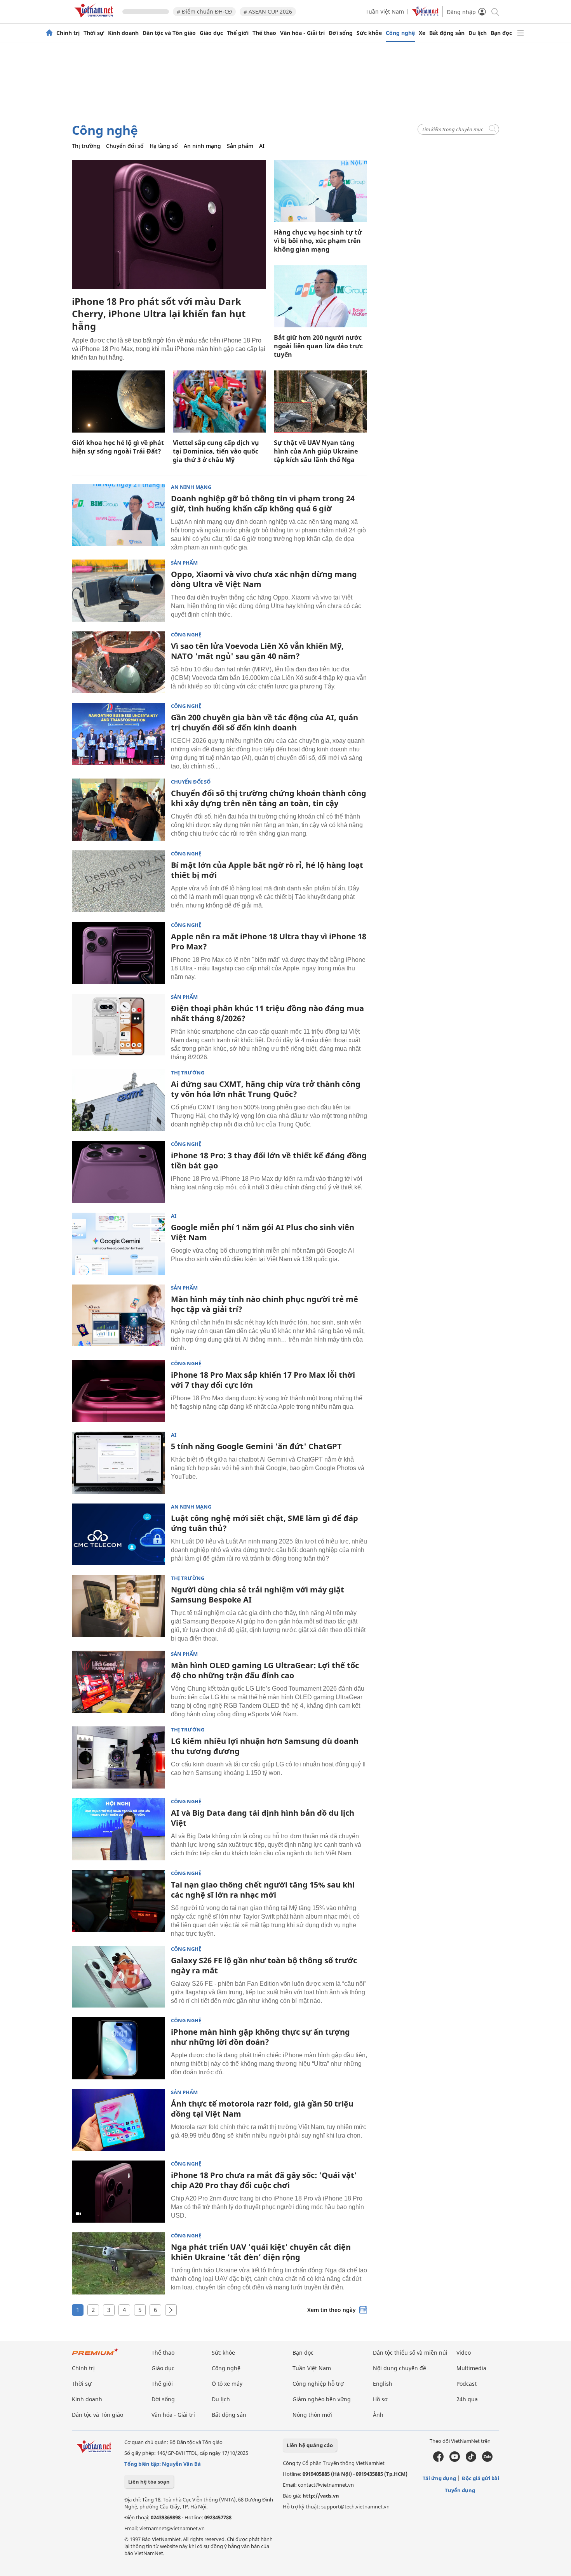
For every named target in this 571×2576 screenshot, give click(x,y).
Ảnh (378, 2415)
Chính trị (68, 33)
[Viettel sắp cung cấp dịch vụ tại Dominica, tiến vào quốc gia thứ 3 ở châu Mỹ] (219, 402)
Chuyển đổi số (125, 146)
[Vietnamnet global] (425, 14)
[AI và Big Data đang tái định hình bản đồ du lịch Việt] (118, 1829)
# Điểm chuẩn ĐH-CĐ (204, 11)
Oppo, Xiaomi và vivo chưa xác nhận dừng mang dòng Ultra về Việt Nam (264, 579)
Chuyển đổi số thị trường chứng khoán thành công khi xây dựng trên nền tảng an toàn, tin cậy (269, 798)
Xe (422, 33)
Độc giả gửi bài (480, 2478)
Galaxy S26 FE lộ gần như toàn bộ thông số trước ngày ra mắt (264, 1965)
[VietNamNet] (49, 33)
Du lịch (478, 33)
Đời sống (341, 33)
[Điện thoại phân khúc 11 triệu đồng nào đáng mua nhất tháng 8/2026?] (118, 1025)
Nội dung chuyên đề (400, 2368)
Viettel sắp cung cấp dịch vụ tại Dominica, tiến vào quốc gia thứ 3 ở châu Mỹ (216, 451)
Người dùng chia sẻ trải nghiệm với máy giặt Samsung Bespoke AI (258, 1595)
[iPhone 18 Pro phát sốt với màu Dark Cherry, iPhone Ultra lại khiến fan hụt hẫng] (169, 225)
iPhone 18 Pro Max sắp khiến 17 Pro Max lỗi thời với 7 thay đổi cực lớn (263, 1380)
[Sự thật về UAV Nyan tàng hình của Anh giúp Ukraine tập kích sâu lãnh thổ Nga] (320, 402)
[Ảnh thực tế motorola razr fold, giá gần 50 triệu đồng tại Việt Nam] (118, 2120)
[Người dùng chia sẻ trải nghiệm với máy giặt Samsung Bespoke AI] (118, 1606)
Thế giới (238, 33)
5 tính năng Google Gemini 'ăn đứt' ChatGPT (256, 1446)
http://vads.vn (321, 2496)
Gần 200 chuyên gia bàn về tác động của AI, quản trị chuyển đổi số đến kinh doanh (265, 722)
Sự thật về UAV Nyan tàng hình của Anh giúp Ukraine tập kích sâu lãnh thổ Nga (316, 451)
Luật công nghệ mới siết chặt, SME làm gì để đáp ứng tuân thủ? (265, 1523)
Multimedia (471, 2368)
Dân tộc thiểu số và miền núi (410, 2353)
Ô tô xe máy (227, 2384)
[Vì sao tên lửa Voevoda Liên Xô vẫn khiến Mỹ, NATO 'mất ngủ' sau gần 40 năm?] (118, 662)
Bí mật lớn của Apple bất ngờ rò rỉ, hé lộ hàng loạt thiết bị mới (267, 870)
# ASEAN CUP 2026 (268, 11)
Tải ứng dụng (439, 2478)
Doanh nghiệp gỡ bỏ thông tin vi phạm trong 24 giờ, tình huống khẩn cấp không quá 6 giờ (263, 503)
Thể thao (264, 33)
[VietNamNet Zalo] (487, 2460)
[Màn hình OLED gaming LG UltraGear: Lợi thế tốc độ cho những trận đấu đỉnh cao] (118, 1682)
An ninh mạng (202, 146)
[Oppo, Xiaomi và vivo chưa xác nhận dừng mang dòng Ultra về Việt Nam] (118, 591)
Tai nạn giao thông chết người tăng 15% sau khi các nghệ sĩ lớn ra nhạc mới (263, 1890)
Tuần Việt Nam (385, 11)
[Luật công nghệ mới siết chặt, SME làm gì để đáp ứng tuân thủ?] (118, 1535)
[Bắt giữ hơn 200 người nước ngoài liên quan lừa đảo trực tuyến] (320, 296)
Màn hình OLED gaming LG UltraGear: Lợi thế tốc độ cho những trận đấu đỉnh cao (265, 1670)
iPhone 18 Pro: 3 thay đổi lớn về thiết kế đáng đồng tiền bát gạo (269, 1160)
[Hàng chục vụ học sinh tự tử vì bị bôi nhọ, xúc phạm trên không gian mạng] (320, 191)
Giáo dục (211, 33)
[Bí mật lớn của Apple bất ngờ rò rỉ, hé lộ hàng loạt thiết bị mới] (118, 881)
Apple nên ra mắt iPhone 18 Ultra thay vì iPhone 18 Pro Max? (269, 941)
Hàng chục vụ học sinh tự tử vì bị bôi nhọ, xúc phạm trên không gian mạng (318, 241)
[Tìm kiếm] (495, 11)
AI (262, 146)
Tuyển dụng (460, 2490)
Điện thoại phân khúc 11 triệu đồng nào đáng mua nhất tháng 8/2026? (267, 1013)
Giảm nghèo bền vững (322, 2399)
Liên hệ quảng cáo (310, 2445)
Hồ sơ (380, 2399)
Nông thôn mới (312, 2415)
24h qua (467, 2399)
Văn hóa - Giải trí (302, 33)
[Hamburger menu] (521, 33)
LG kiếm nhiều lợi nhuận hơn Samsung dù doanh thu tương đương (265, 1746)
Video (464, 2353)
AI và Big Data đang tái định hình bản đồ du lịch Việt (263, 1818)
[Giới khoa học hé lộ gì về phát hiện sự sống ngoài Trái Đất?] (118, 402)
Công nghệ (400, 33)
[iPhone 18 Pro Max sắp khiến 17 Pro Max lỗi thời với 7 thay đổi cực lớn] (118, 1391)
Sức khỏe (369, 33)
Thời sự (94, 33)
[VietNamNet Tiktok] (471, 2460)
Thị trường (86, 146)
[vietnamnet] (95, 19)
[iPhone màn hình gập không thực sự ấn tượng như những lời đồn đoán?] (118, 2048)
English (383, 2384)
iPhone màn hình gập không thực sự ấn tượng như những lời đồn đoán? (260, 2037)
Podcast (467, 2384)
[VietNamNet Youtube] (455, 2460)
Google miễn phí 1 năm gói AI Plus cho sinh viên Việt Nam (263, 1232)
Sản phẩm (240, 146)
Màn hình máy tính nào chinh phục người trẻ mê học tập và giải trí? (265, 1304)
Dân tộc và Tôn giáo (169, 33)
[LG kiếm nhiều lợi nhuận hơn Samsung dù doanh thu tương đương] (118, 1757)
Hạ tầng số (164, 146)
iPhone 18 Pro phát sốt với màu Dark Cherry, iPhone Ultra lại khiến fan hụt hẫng (159, 314)
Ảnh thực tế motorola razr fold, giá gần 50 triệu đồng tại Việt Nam (262, 2109)
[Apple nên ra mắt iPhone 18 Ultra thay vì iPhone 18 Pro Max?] (118, 953)
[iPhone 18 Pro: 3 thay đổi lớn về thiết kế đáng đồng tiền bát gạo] (118, 1172)
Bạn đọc (501, 33)
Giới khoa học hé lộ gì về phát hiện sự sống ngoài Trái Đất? (118, 447)
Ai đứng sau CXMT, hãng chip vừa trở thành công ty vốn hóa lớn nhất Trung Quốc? (266, 1089)
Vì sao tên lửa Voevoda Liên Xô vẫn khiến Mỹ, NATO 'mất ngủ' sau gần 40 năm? (257, 651)
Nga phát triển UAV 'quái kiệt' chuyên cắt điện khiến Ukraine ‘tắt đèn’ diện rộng (261, 2252)
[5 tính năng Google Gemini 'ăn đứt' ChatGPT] (118, 1463)
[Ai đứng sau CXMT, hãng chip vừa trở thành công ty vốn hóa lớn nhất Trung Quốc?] (118, 1100)
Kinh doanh (123, 33)
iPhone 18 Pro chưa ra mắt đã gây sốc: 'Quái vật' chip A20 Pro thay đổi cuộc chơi (264, 2180)
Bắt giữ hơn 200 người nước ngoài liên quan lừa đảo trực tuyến (318, 346)
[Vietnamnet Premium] (95, 2356)
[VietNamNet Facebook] (438, 2460)
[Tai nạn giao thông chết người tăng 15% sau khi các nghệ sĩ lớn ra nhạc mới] (118, 1901)
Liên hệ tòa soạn (149, 2482)
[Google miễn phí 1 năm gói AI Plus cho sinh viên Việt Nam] (118, 1244)
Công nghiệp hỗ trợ (318, 2384)
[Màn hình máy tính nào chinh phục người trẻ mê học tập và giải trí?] (118, 1316)
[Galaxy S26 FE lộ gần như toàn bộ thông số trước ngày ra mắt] (118, 1977)
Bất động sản (447, 33)
